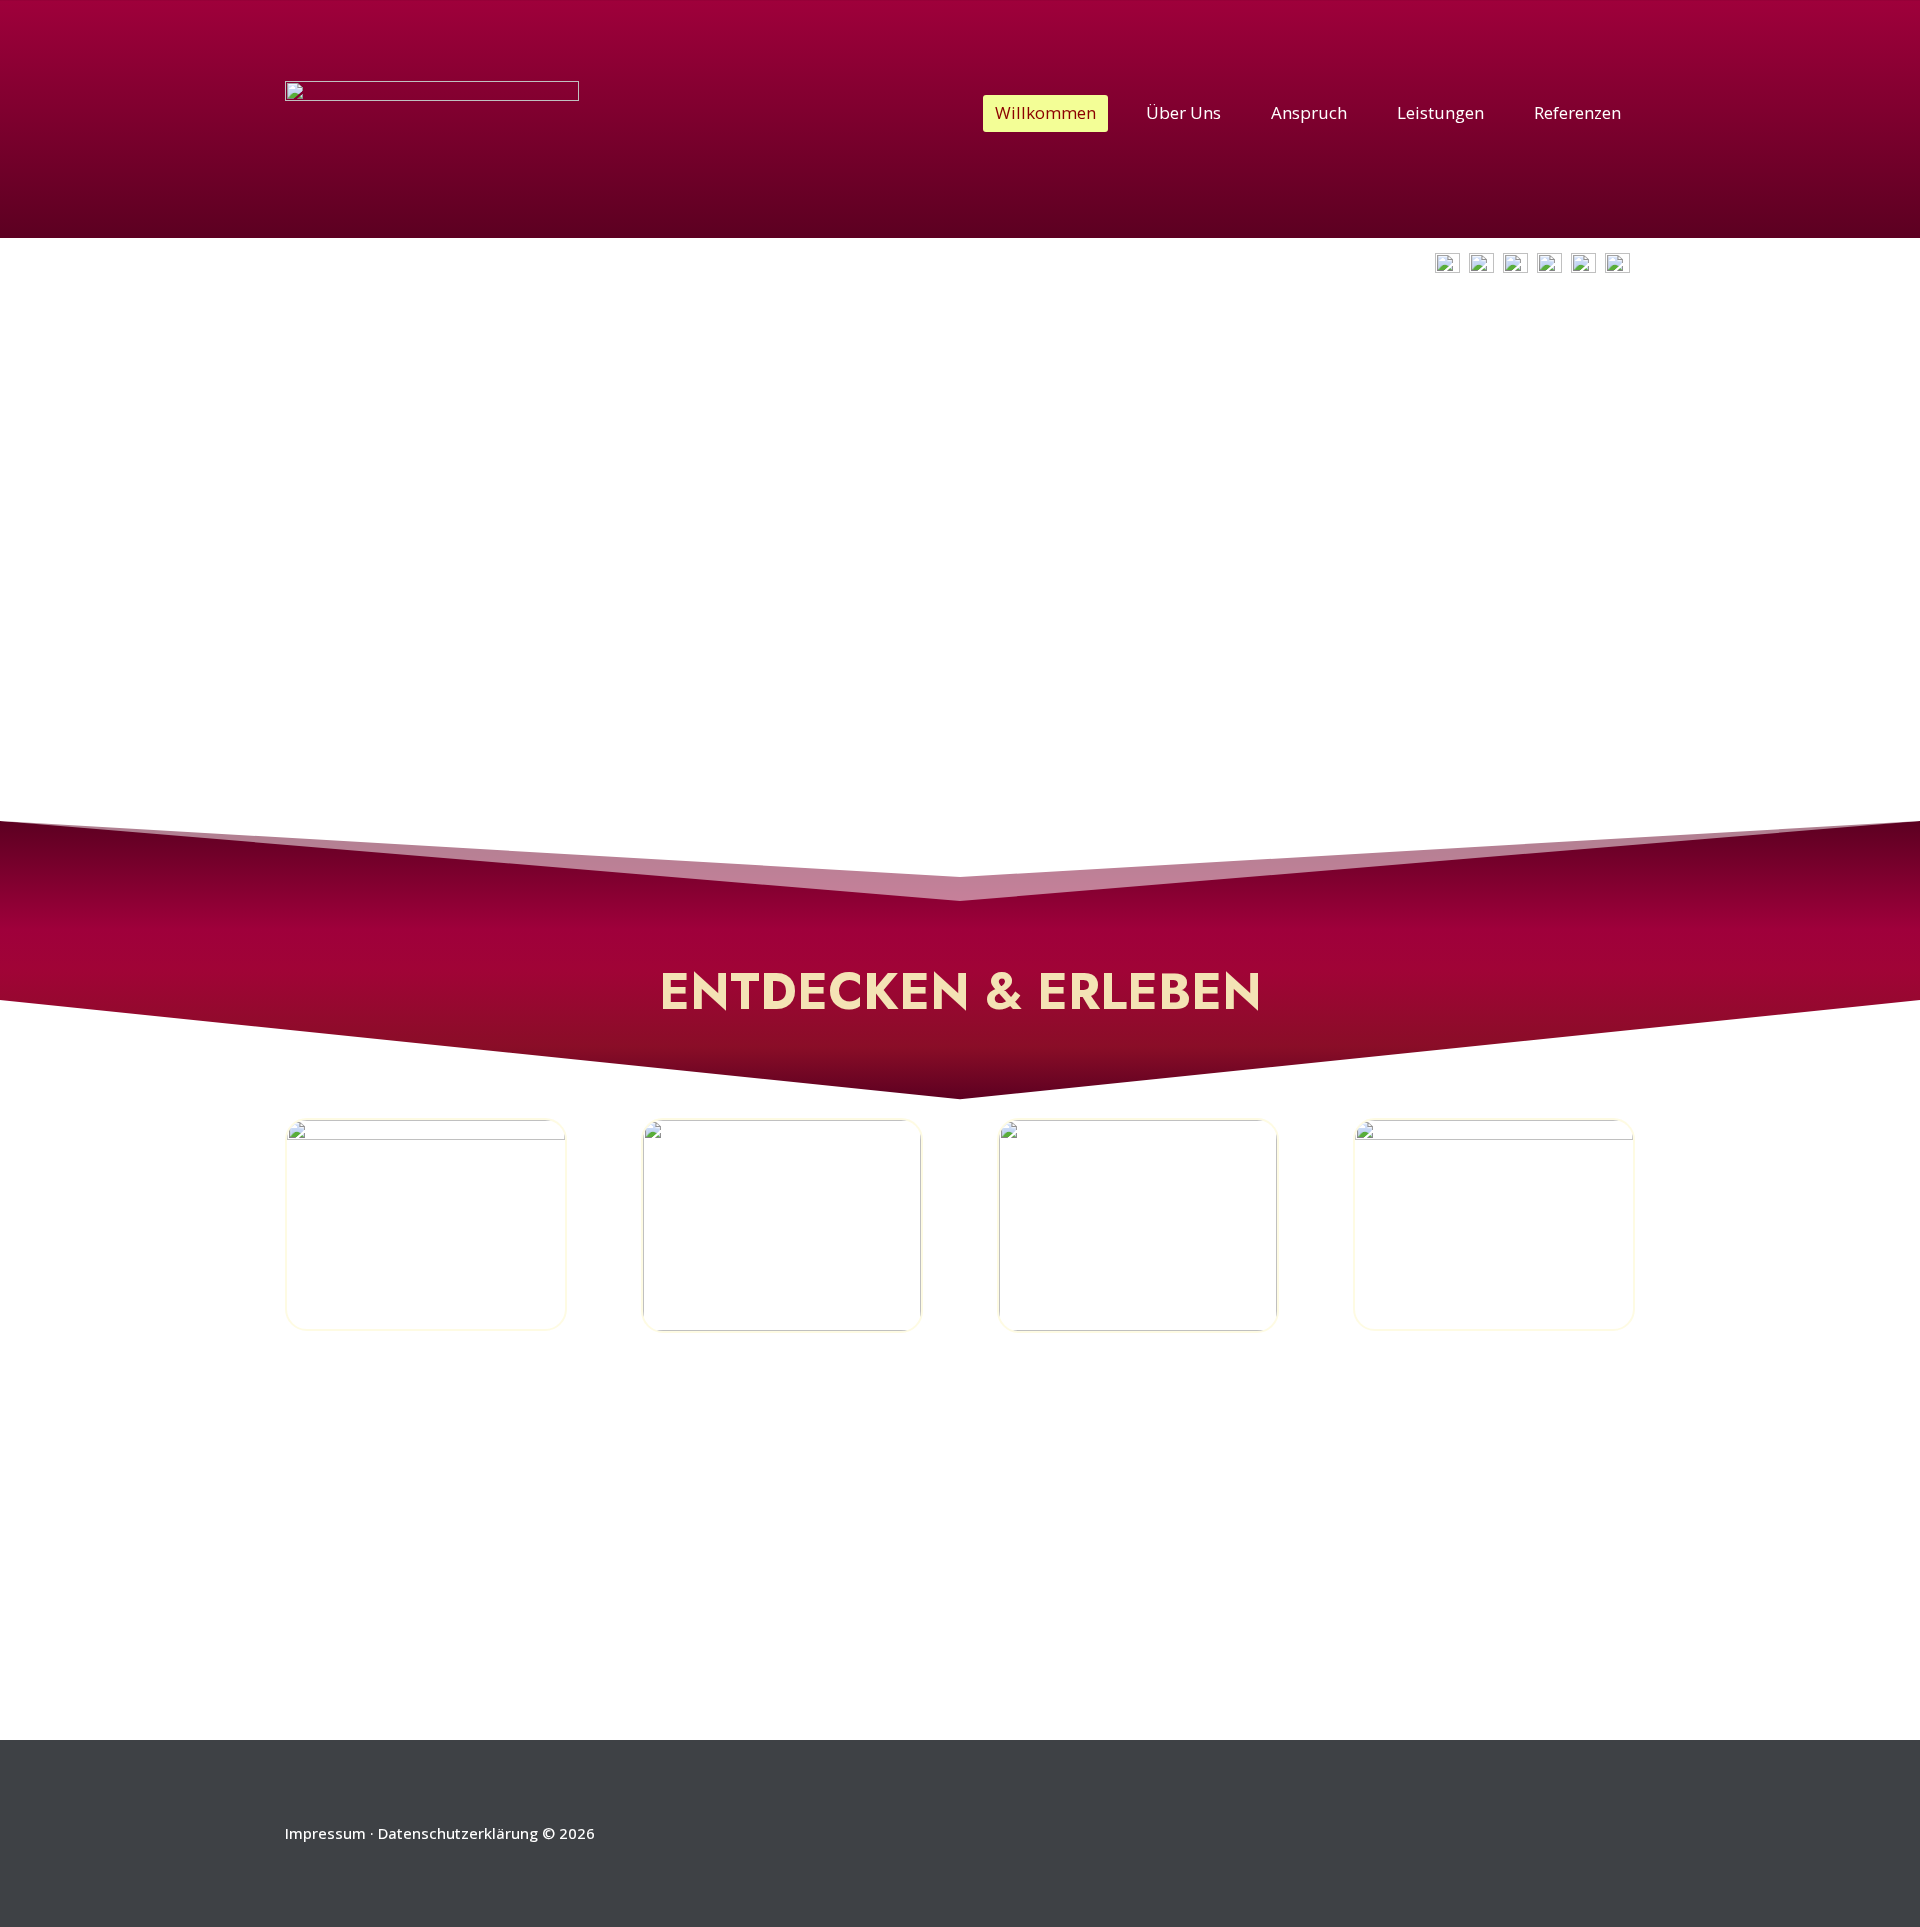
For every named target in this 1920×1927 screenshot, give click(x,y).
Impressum (325, 1833)
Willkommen (1045, 112)
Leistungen (1440, 112)
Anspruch (1309, 112)
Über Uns (1183, 112)
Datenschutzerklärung (458, 1833)
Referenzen (1577, 112)
